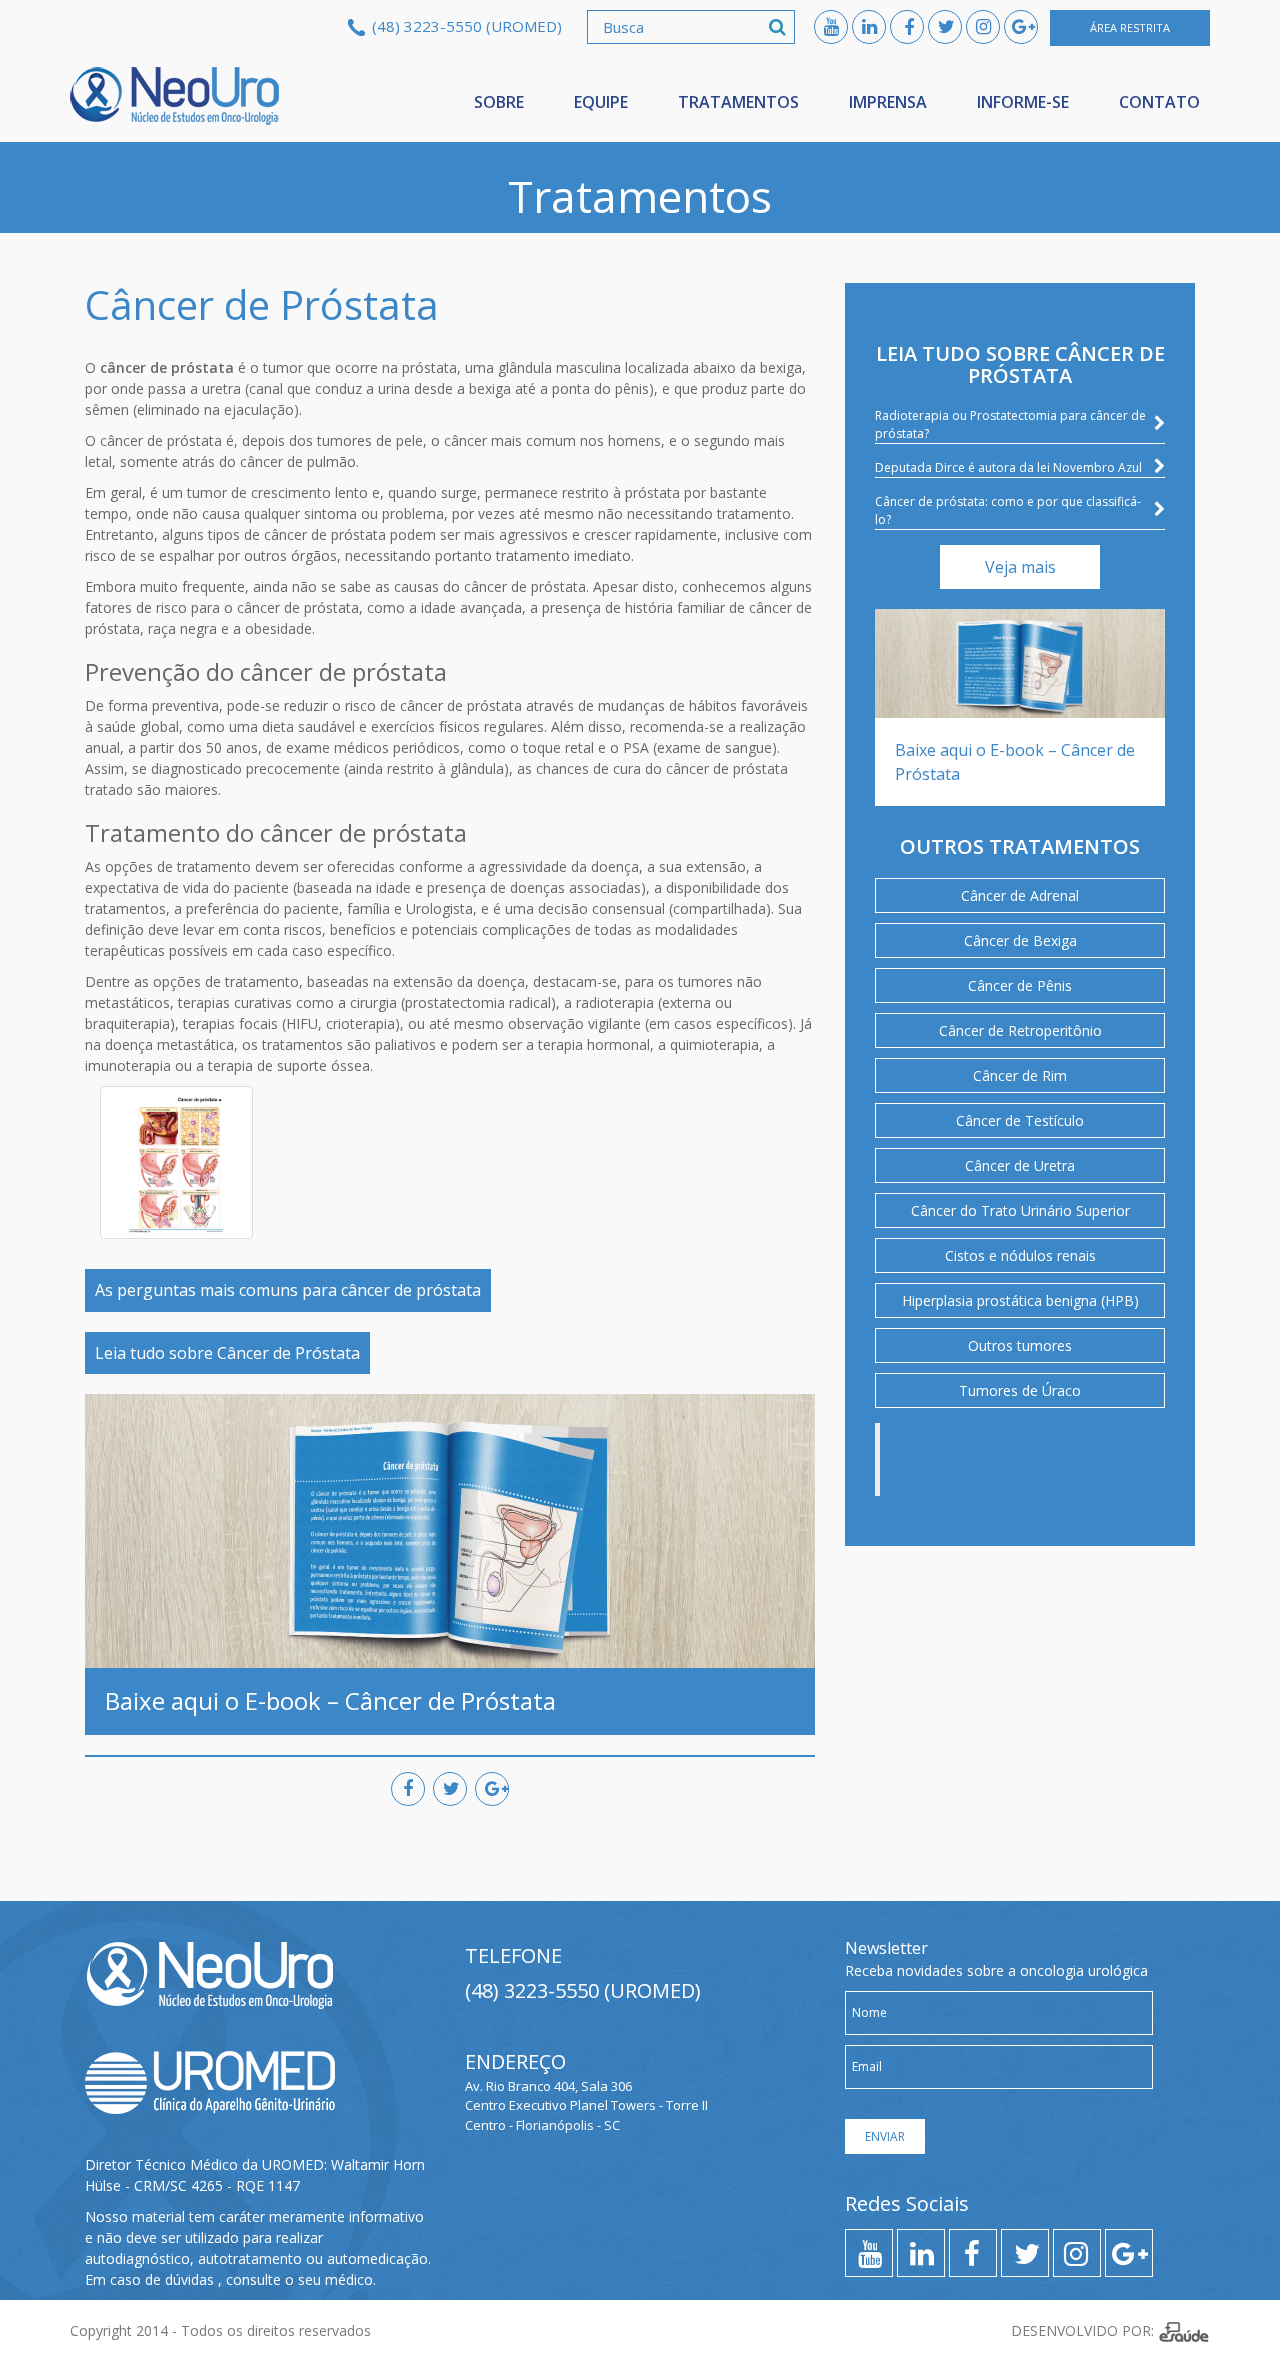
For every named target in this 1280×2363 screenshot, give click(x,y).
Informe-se (1023, 102)
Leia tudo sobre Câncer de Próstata (227, 1353)
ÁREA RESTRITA (1130, 27)
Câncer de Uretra (1020, 1165)
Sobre (499, 102)
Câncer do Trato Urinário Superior (1020, 1210)
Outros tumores (1020, 1345)
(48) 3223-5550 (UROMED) (467, 26)
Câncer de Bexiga (1020, 940)
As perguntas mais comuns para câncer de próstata (288, 1290)
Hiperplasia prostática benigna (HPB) (1020, 1300)
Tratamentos (738, 102)
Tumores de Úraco (1020, 1390)
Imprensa (888, 102)
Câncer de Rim (1020, 1075)
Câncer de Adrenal (1020, 895)
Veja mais (1020, 567)
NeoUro (175, 96)
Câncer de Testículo (1020, 1120)
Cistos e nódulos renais (1020, 1255)
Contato (1159, 102)
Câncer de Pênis (1020, 985)
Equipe (601, 102)
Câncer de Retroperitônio (1020, 1030)
